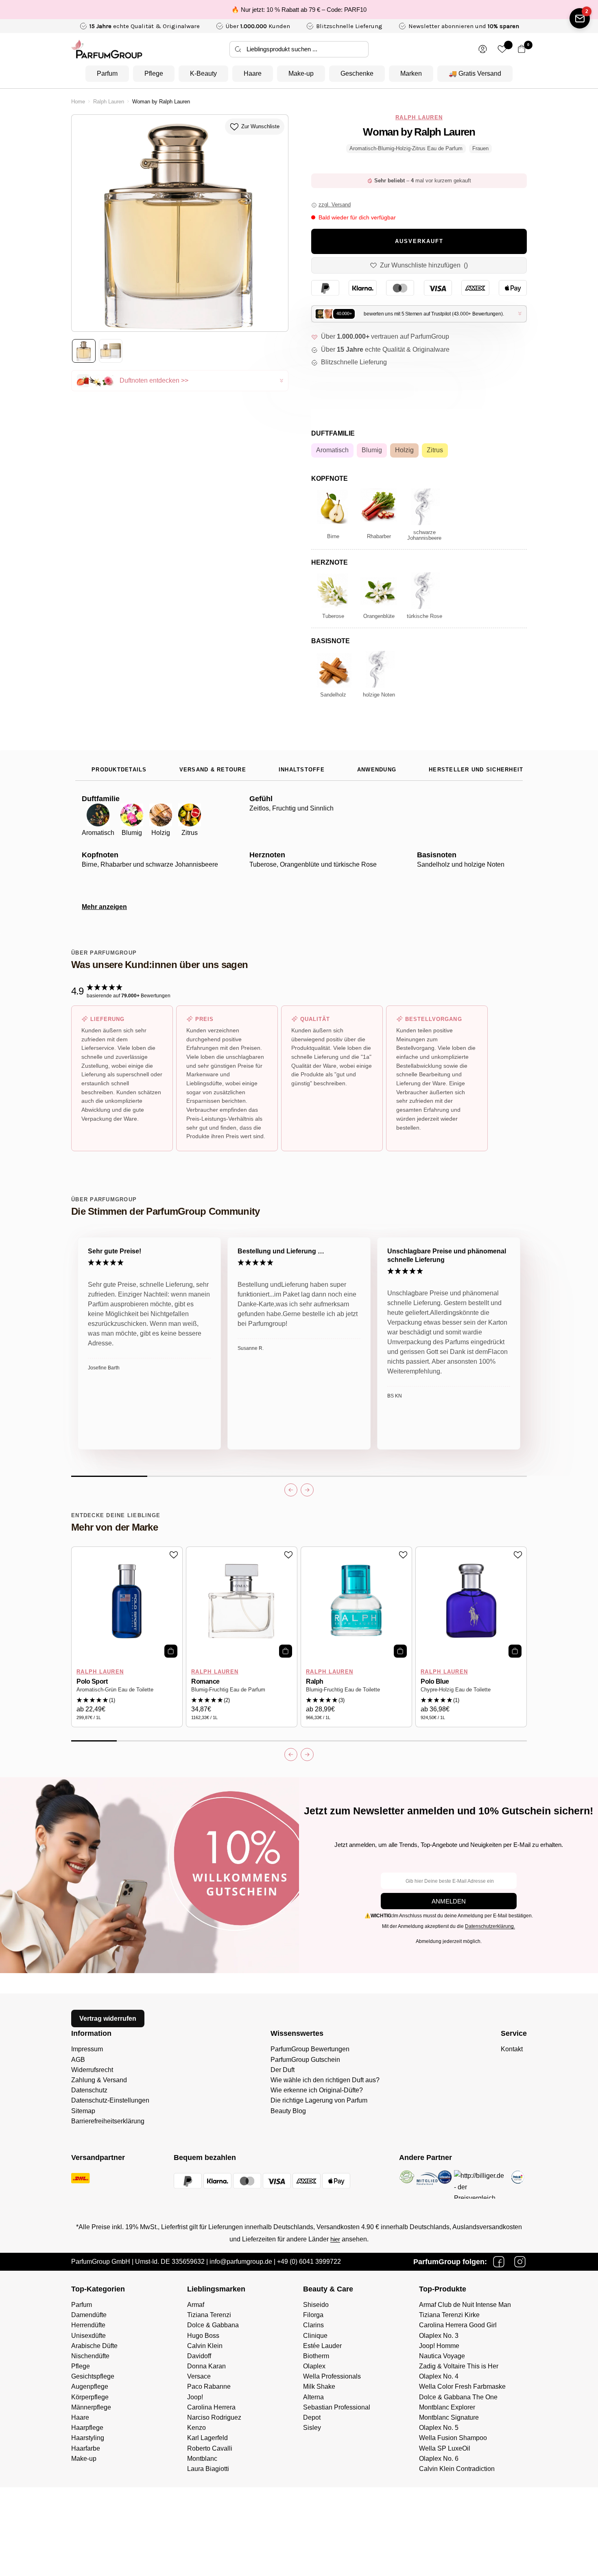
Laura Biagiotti (208, 2469)
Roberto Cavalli (210, 2448)
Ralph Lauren (109, 102)
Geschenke (357, 73)
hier (335, 2239)
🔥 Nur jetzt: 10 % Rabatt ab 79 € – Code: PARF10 (299, 10)
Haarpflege (87, 2428)
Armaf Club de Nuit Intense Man (465, 2305)
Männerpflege (91, 2407)
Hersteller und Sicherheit (476, 770)
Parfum (107, 73)
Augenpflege (90, 2387)
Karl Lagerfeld (207, 2438)
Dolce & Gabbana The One (458, 2397)
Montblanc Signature (449, 2417)
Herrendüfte (88, 2325)
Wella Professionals (332, 2376)
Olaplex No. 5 (439, 2428)
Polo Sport (92, 1681)
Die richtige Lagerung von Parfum (319, 2100)
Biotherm (316, 2356)
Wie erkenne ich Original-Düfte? (317, 2090)
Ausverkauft (419, 241)
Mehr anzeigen (104, 907)
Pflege (154, 73)
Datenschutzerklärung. (490, 1926)
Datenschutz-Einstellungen (110, 2100)
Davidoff (199, 2356)
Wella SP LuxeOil (445, 2448)
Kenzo (196, 2428)
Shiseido (316, 2305)
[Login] (483, 49)
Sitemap (83, 2111)
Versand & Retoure (213, 770)
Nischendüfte (90, 2356)
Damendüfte (89, 2315)
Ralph (315, 1681)
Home (78, 102)
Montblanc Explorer (447, 2407)
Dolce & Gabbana (213, 2325)
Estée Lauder (322, 2346)
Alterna (313, 2397)
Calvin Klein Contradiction (457, 2469)
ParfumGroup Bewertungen (310, 2049)
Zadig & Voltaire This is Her (459, 2366)
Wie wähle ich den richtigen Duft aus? (325, 2080)
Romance (205, 1681)
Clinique (315, 2336)
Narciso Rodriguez (214, 2417)
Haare (253, 73)
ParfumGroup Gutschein (305, 2060)
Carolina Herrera (211, 2407)
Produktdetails (119, 770)
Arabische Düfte (94, 2346)
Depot (312, 2417)
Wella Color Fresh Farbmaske (462, 2387)
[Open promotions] (580, 18)
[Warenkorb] (522, 49)
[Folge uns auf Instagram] (520, 2262)
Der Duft (283, 2070)
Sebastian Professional (337, 2407)
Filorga (313, 2315)
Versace (199, 2376)
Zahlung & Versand (99, 2080)
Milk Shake (319, 2387)
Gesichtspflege (93, 2376)
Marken (411, 73)
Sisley (312, 2428)
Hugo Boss (203, 2336)
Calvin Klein (205, 2346)
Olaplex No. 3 (439, 2336)
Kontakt (512, 2049)
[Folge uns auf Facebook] (499, 2262)
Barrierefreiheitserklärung (108, 2121)
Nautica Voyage (442, 2356)
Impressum (87, 2049)
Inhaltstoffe (302, 770)
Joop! (195, 2397)
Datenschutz (89, 2090)
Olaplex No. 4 (439, 2376)
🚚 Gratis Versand (475, 73)
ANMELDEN (449, 1901)
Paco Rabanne (209, 2387)
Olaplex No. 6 (439, 2459)
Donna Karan (206, 2366)
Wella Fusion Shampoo (453, 2438)
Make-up (301, 73)
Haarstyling (88, 2438)
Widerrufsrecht (92, 2070)
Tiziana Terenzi (209, 2315)
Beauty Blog (288, 2111)
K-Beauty (203, 73)
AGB (78, 2060)
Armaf (196, 2305)
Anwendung (377, 770)
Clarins (313, 2325)
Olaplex (314, 2366)
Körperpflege (90, 2397)
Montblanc (202, 2459)
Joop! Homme (439, 2346)
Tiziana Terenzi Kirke (449, 2315)
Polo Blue (435, 1681)
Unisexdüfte (88, 2336)
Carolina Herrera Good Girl (458, 2325)
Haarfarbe (86, 2448)
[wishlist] (502, 49)
